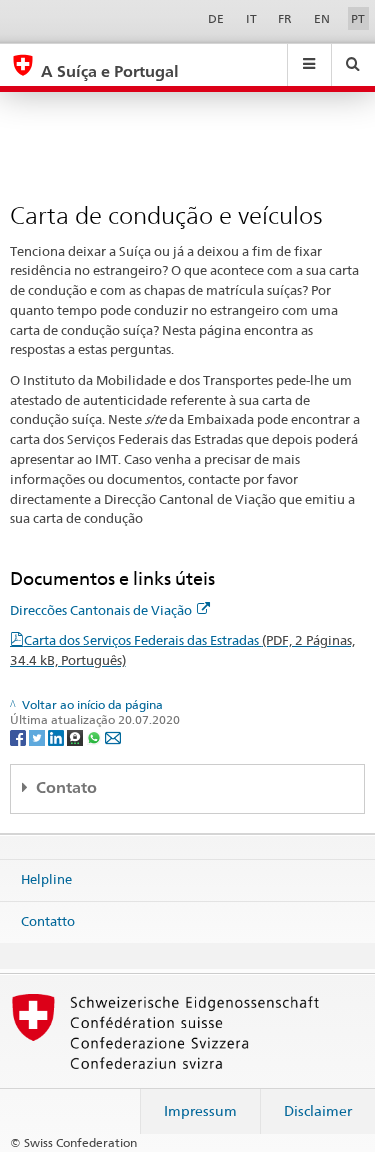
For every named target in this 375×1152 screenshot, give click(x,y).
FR (285, 18)
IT (251, 18)
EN (322, 18)
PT (358, 18)
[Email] (113, 736)
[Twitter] (38, 736)
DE (216, 18)
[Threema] (76, 736)
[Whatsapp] (95, 736)
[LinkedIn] (57, 736)
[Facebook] (19, 736)
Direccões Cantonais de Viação (101, 610)
